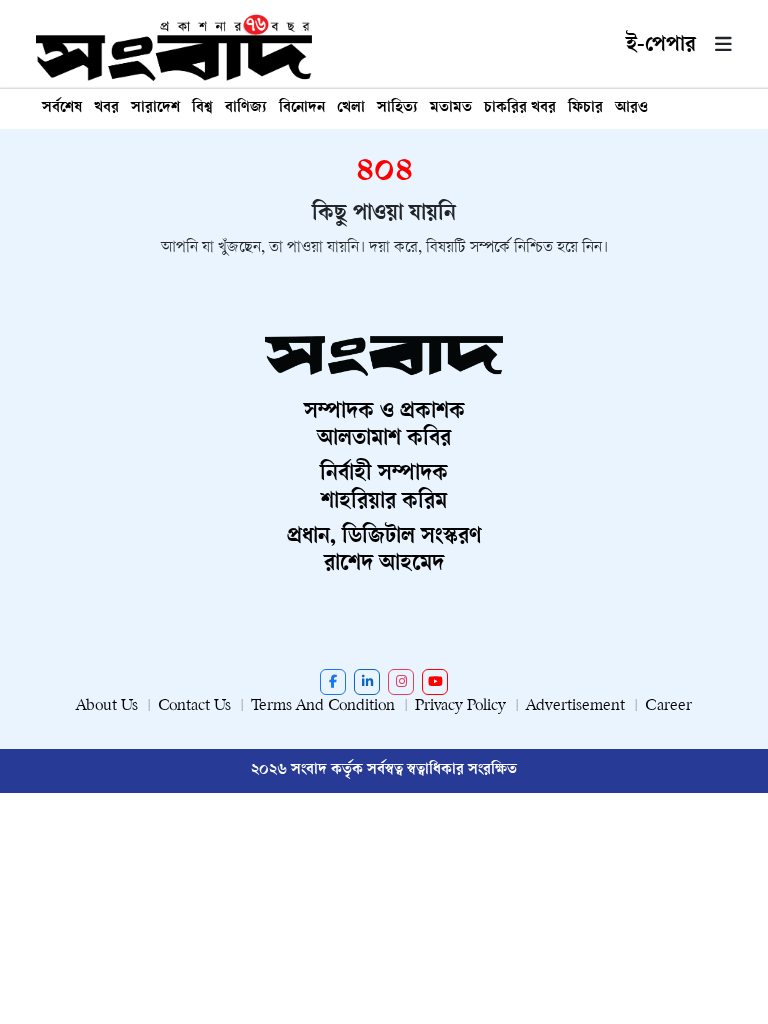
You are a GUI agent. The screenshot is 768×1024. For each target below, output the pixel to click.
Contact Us (194, 706)
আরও (631, 108)
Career (668, 706)
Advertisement (575, 706)
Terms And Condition (323, 706)
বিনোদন (302, 108)
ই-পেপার (661, 46)
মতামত (451, 108)
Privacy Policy (460, 706)
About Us (107, 706)
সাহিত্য (397, 108)
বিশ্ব (202, 108)
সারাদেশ (155, 108)
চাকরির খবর (520, 108)
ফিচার (585, 108)
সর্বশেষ (62, 108)
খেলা (351, 108)
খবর (106, 108)
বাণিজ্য (246, 108)
